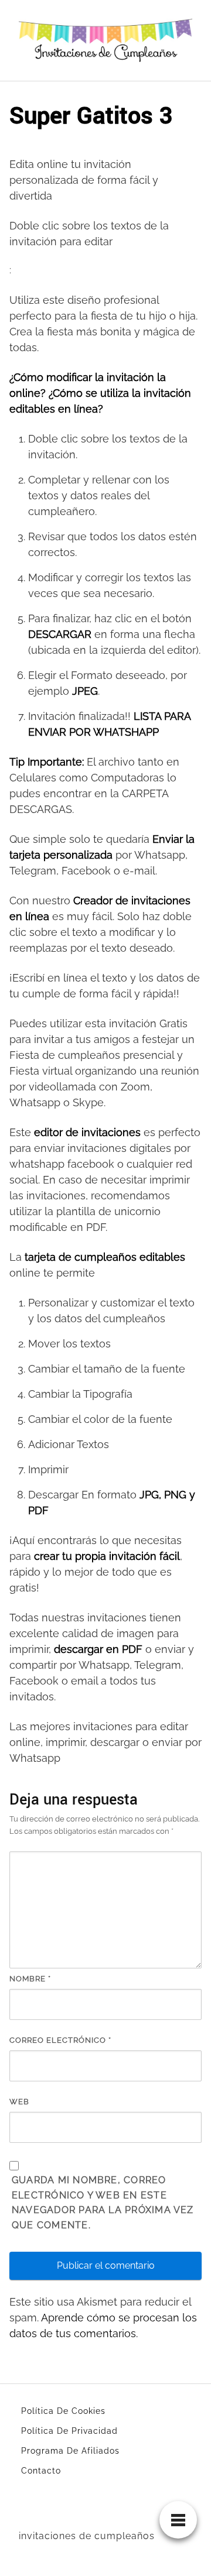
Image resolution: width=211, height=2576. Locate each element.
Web (19, 2102)
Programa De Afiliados (70, 2451)
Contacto (41, 2471)
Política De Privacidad (69, 2431)
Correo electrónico (60, 2040)
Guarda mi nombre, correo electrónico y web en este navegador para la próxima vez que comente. (103, 2203)
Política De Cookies (63, 2411)
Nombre (30, 1979)
